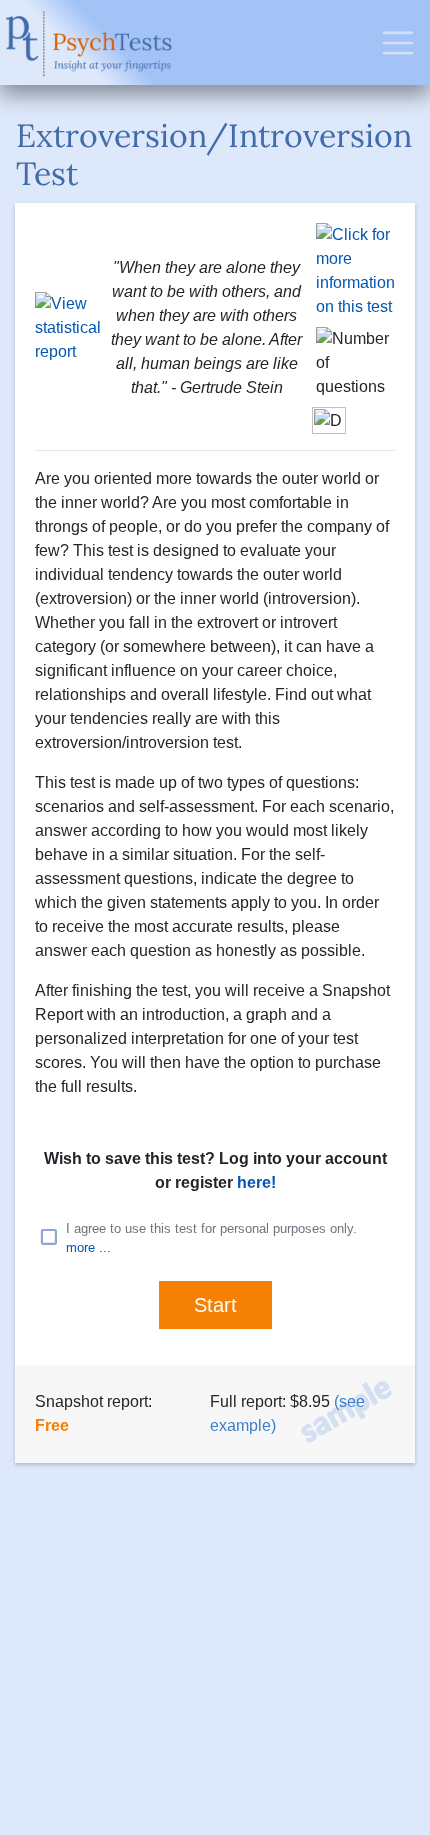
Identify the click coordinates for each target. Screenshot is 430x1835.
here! (256, 1182)
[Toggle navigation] (398, 43)
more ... (88, 1247)
